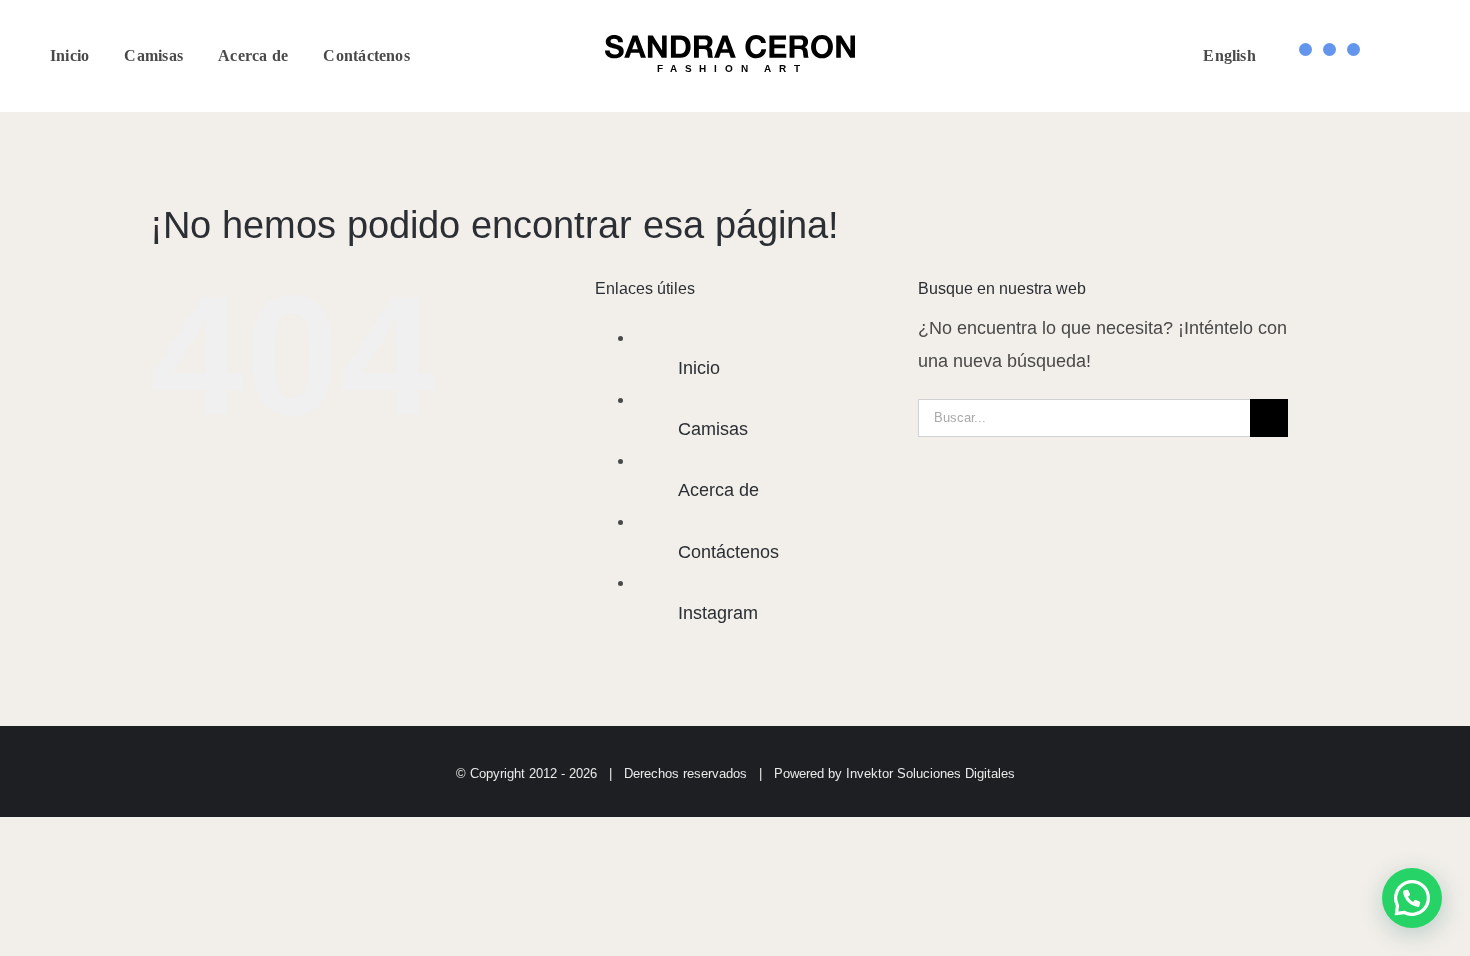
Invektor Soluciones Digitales (930, 773)
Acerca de (718, 490)
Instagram (718, 613)
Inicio (699, 368)
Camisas (713, 429)
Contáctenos (728, 552)
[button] (1412, 898)
